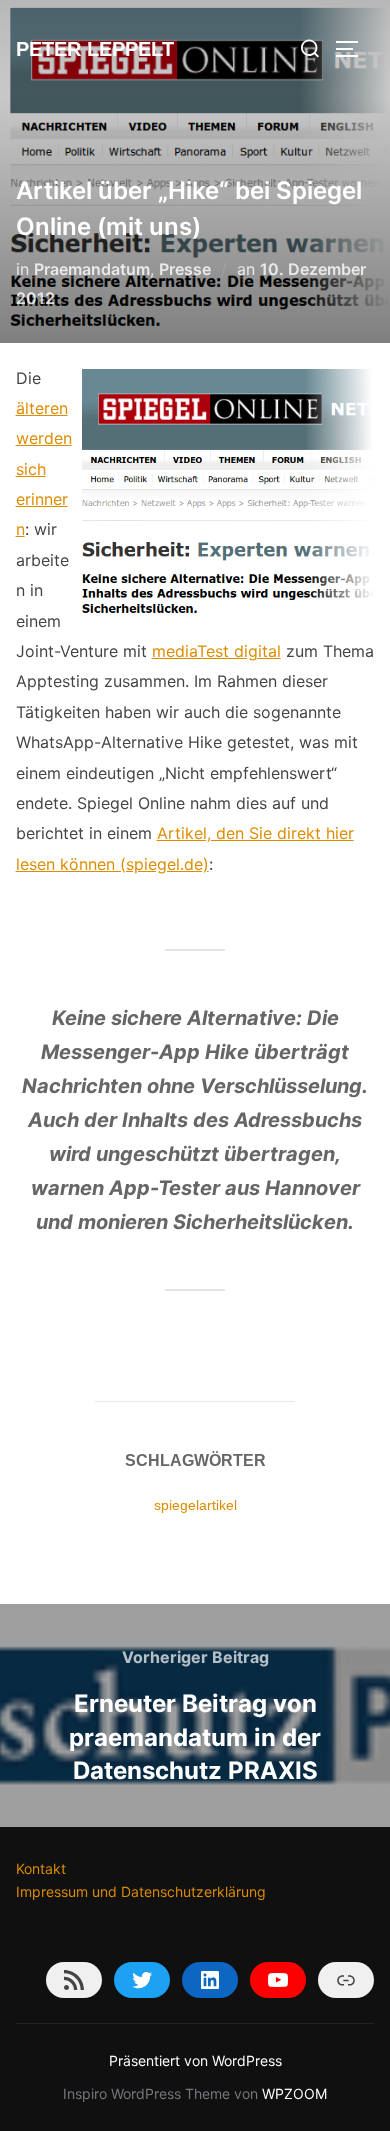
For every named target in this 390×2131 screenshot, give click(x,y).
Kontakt (41, 1868)
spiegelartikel (195, 1505)
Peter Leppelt (95, 49)
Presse (185, 269)
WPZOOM (294, 2093)
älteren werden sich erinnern (44, 469)
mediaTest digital (216, 651)
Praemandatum (92, 269)
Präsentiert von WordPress (195, 2060)
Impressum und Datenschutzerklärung (141, 1891)
